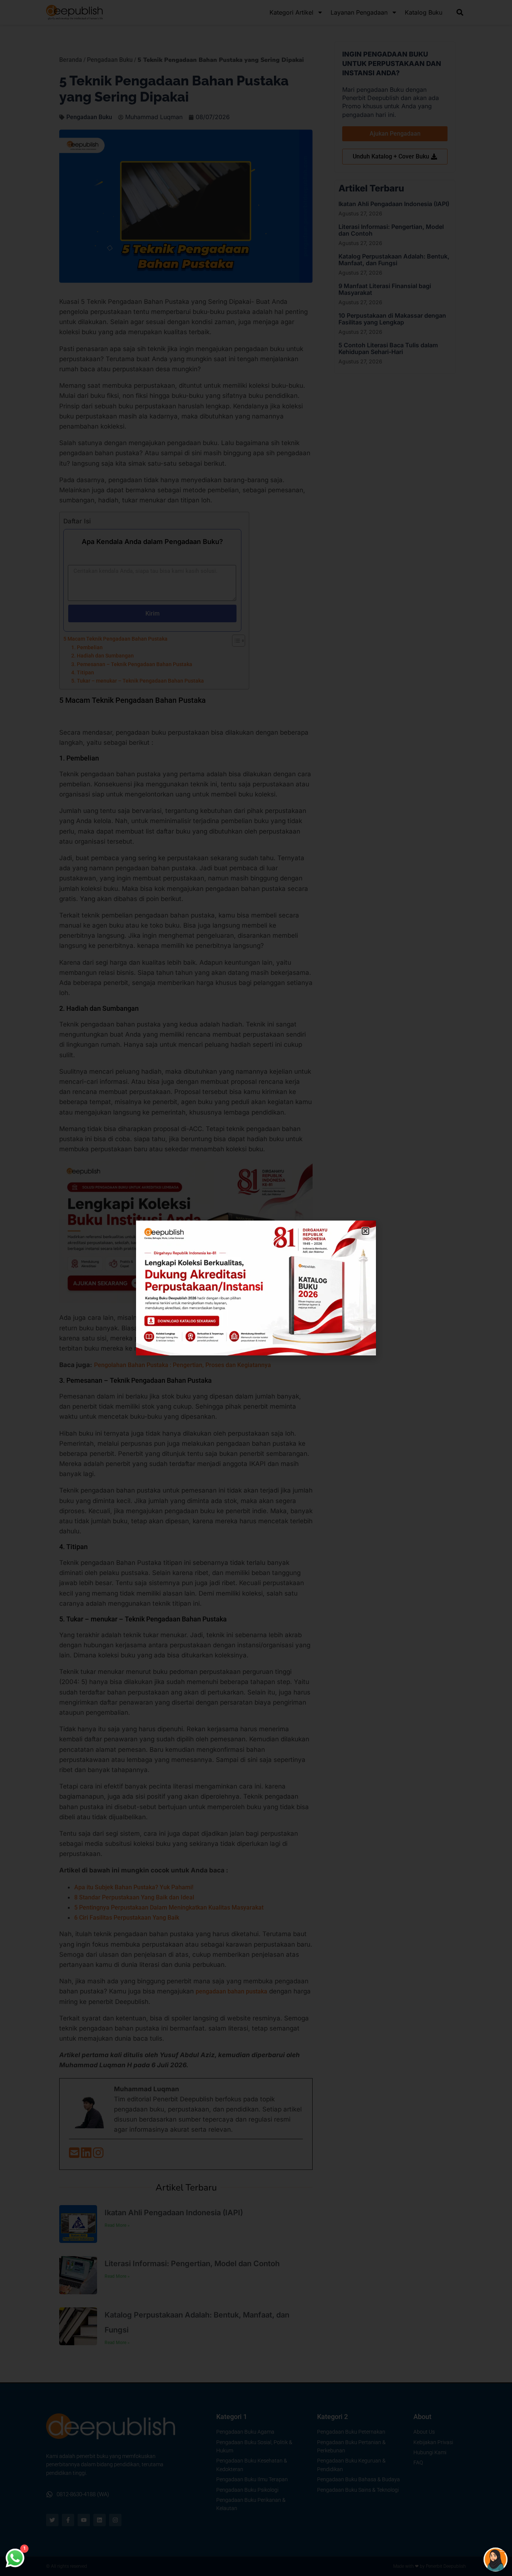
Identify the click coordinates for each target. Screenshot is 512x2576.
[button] (365, 1231)
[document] (256, 1288)
